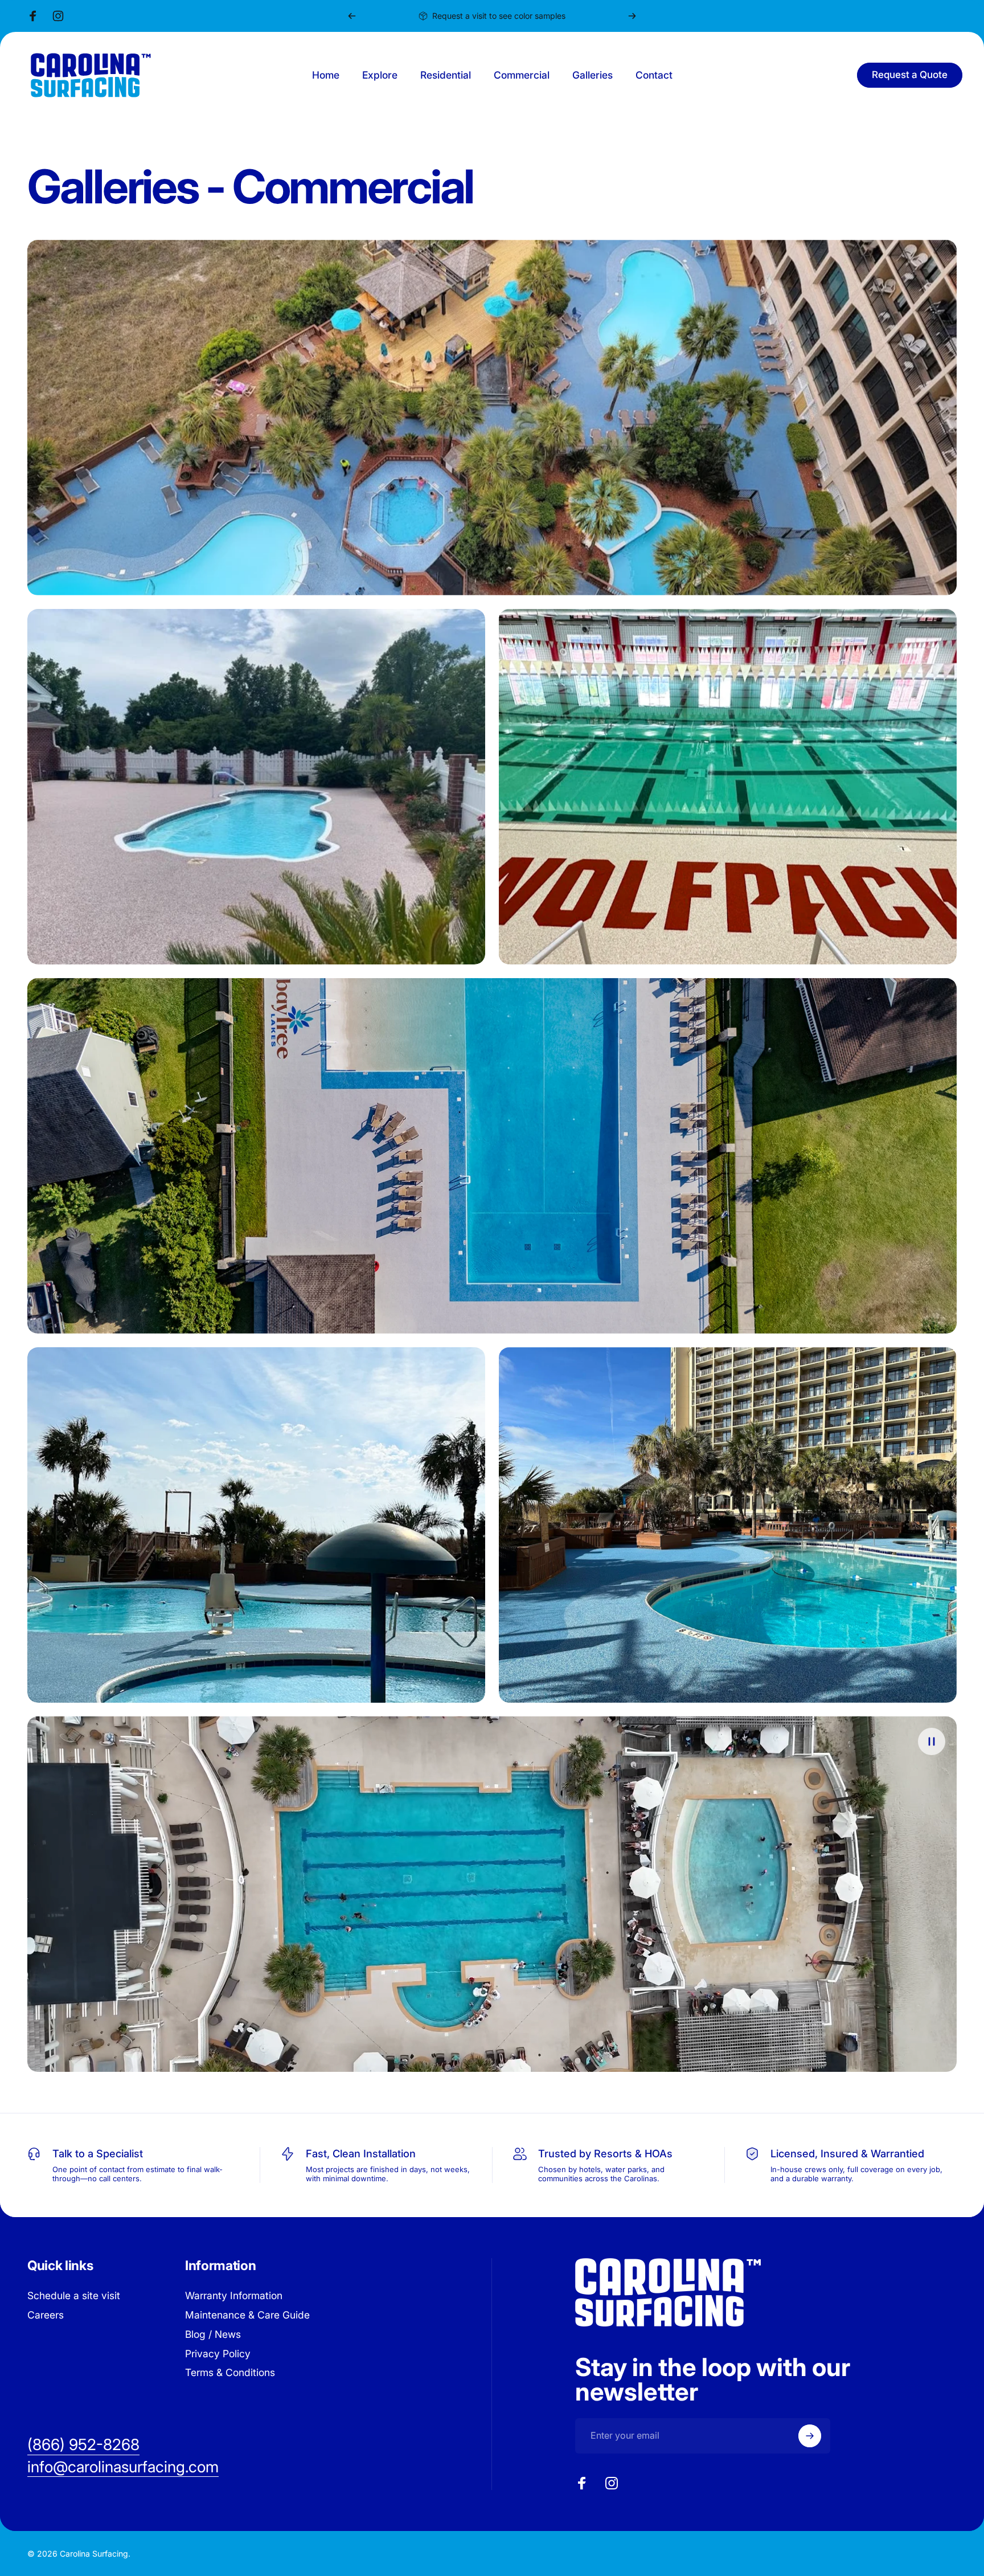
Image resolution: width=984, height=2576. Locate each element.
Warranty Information (234, 2295)
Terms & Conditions (230, 2372)
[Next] (632, 16)
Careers (46, 2315)
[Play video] (492, 1894)
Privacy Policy (218, 2354)
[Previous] (352, 16)
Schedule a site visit (74, 2295)
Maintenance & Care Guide (247, 2315)
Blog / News (213, 2334)
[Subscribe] (810, 2436)
